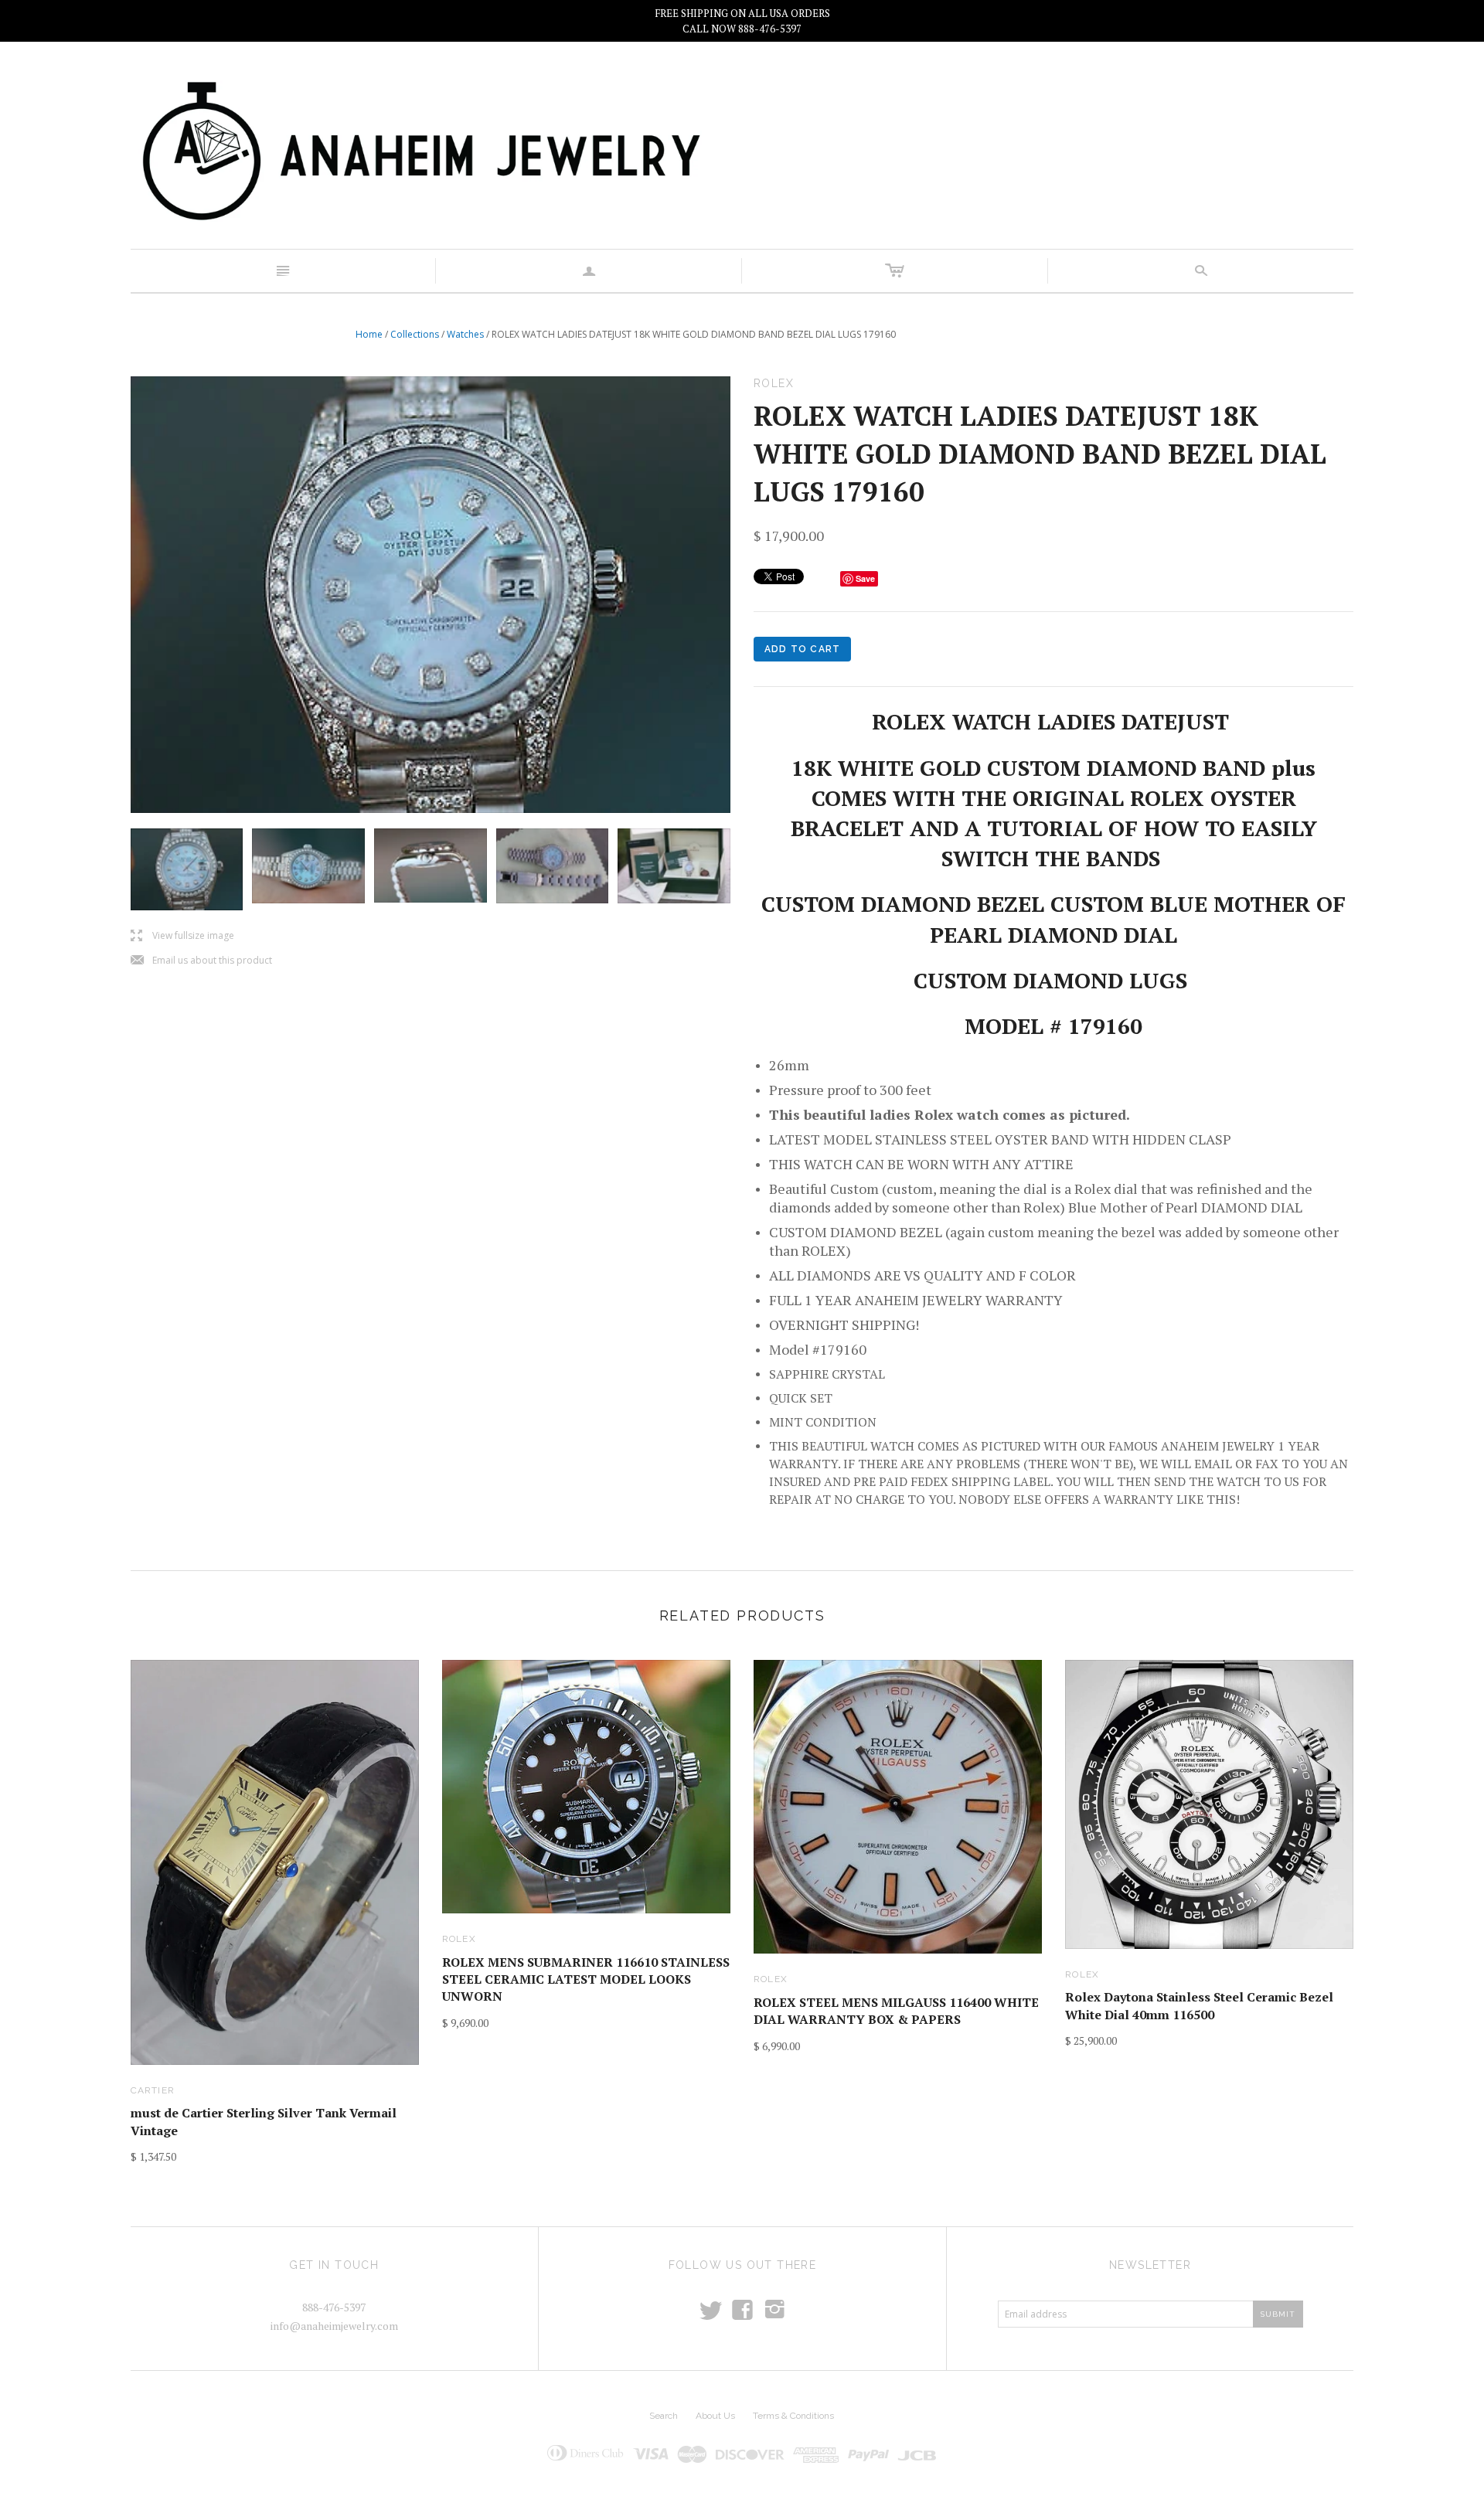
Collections (415, 334)
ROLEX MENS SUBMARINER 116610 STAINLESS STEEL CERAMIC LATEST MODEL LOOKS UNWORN (586, 1979)
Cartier (153, 2090)
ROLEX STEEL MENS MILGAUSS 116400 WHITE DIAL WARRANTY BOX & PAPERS (896, 2011)
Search (664, 2416)
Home (369, 334)
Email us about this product (201, 961)
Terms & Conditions (793, 2416)
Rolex (459, 1939)
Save (865, 578)
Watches (465, 334)
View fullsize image (182, 936)
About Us (715, 2416)
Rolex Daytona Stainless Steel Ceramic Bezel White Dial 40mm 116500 (1199, 2005)
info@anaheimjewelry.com (334, 2326)
